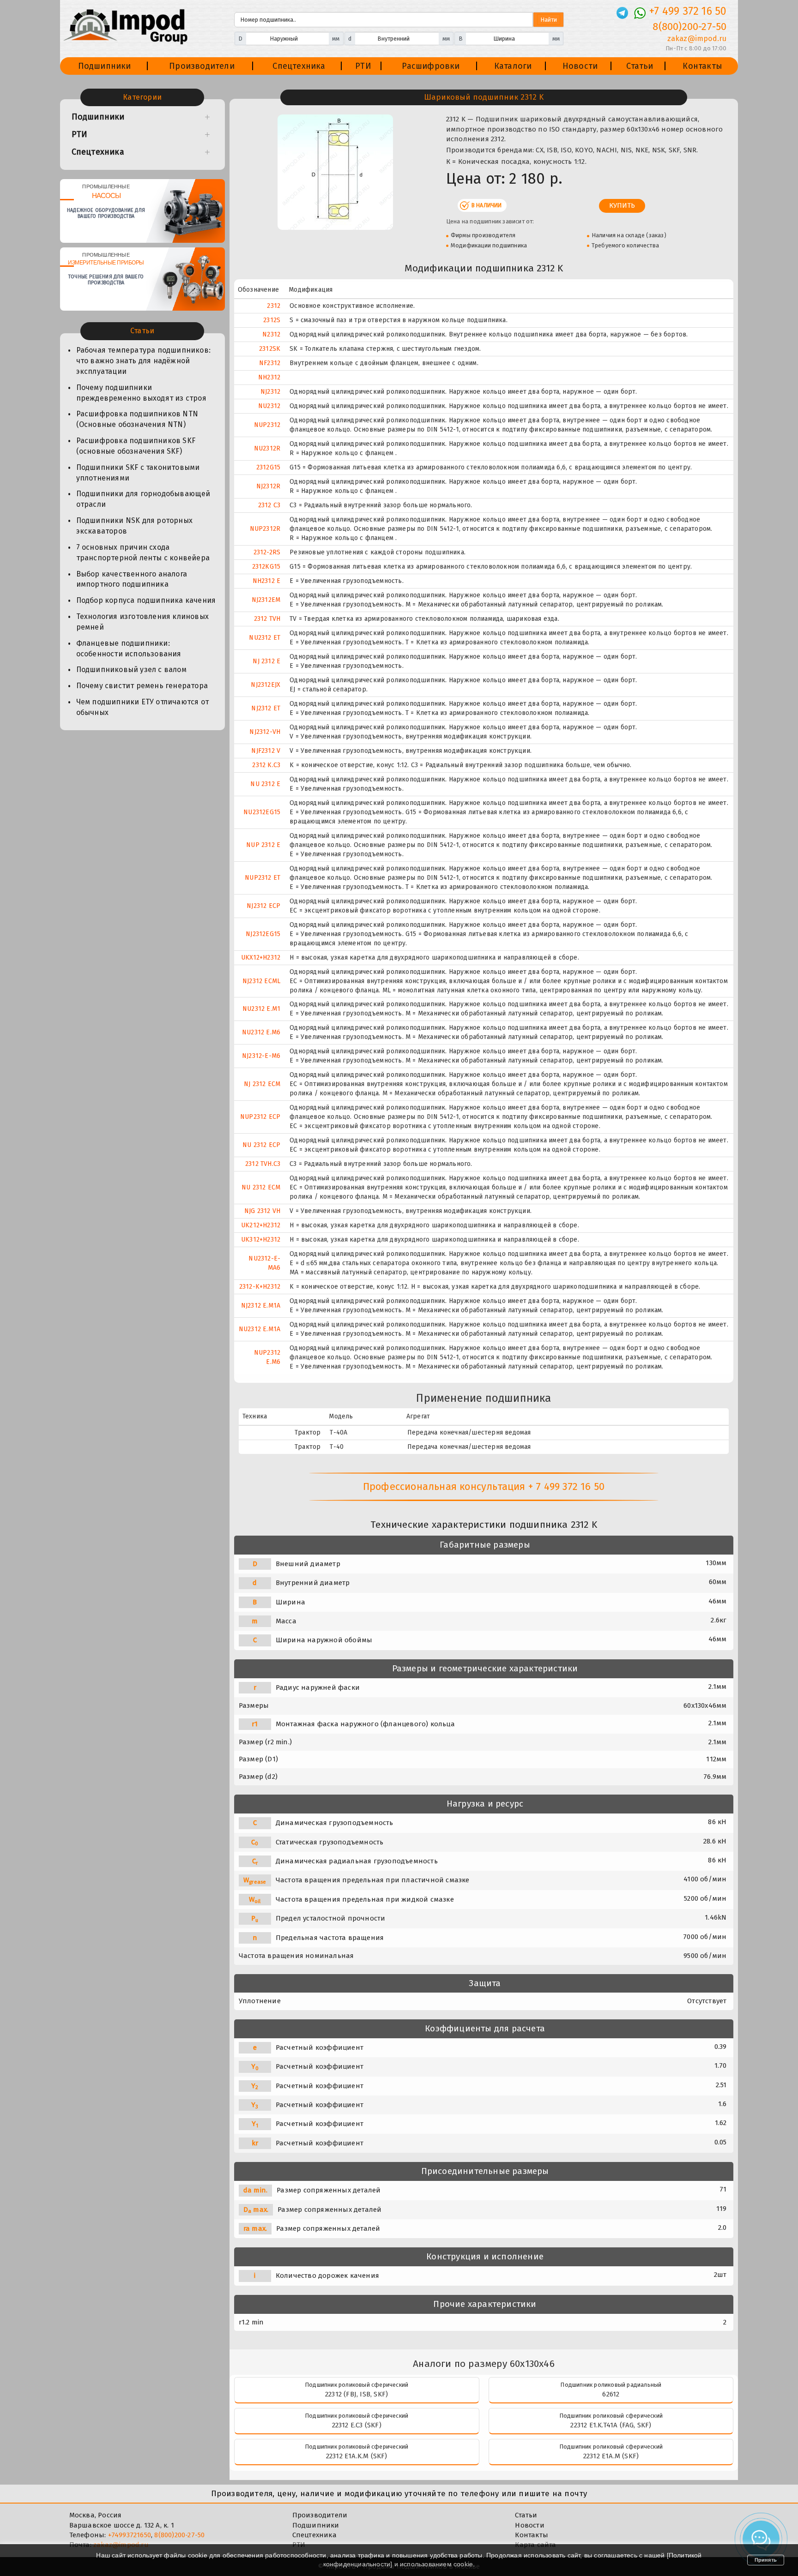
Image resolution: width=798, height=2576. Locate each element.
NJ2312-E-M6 (261, 1056)
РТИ (363, 66)
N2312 (271, 334)
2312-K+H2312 (260, 1287)
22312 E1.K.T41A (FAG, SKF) (611, 2425)
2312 (274, 306)
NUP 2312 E (263, 845)
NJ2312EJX (266, 685)
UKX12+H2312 (261, 958)
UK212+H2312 (261, 1225)
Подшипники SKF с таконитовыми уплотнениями (138, 473)
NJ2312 (270, 392)
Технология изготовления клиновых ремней (142, 622)
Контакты (702, 66)
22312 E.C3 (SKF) (357, 2425)
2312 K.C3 (266, 765)
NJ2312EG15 (263, 934)
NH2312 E (267, 581)
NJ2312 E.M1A (261, 1306)
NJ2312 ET (266, 708)
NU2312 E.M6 (261, 1032)
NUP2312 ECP (260, 1117)
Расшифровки (431, 66)
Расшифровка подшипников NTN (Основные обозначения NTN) (137, 419)
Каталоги (513, 66)
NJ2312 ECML (261, 981)
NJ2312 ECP (263, 906)
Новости (580, 66)
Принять (766, 2560)
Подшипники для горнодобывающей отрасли (143, 499)
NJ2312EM (266, 600)
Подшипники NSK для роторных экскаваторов (134, 526)
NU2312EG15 (262, 812)
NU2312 (269, 406)
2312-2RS (267, 552)
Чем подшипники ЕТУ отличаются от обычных (142, 707)
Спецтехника (299, 66)
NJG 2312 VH (262, 1211)
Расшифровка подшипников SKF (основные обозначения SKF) (136, 446)
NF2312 (270, 363)
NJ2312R (268, 486)
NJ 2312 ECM (262, 1084)
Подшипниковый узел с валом (131, 670)
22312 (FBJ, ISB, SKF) (357, 2394)
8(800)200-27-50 (689, 27)
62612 (611, 2394)
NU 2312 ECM (261, 1187)
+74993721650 (130, 2535)
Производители (202, 66)
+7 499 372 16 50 (688, 11)
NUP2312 (267, 425)
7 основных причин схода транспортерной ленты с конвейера (143, 552)
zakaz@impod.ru (697, 39)
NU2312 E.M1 (261, 1009)
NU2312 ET (265, 638)
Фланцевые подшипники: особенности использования (129, 649)
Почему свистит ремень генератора (142, 686)
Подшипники (105, 66)
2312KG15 (266, 567)
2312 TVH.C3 (263, 1164)
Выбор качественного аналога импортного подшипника (132, 579)
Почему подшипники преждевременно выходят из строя (141, 393)
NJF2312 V (266, 751)
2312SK (270, 349)
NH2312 (269, 377)
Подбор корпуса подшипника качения (146, 600)
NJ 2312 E (266, 661)
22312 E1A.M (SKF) (611, 2456)
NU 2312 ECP (261, 1145)
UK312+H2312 (261, 1240)
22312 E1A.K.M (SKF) (357, 2456)
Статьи (640, 66)
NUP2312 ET (263, 878)
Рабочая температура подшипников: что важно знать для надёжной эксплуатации (143, 361)
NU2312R (267, 448)
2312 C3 (269, 505)
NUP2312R (265, 529)
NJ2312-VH (265, 732)
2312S (272, 320)
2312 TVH (267, 619)
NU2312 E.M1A (260, 1329)
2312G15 (268, 467)
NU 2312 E (265, 784)
